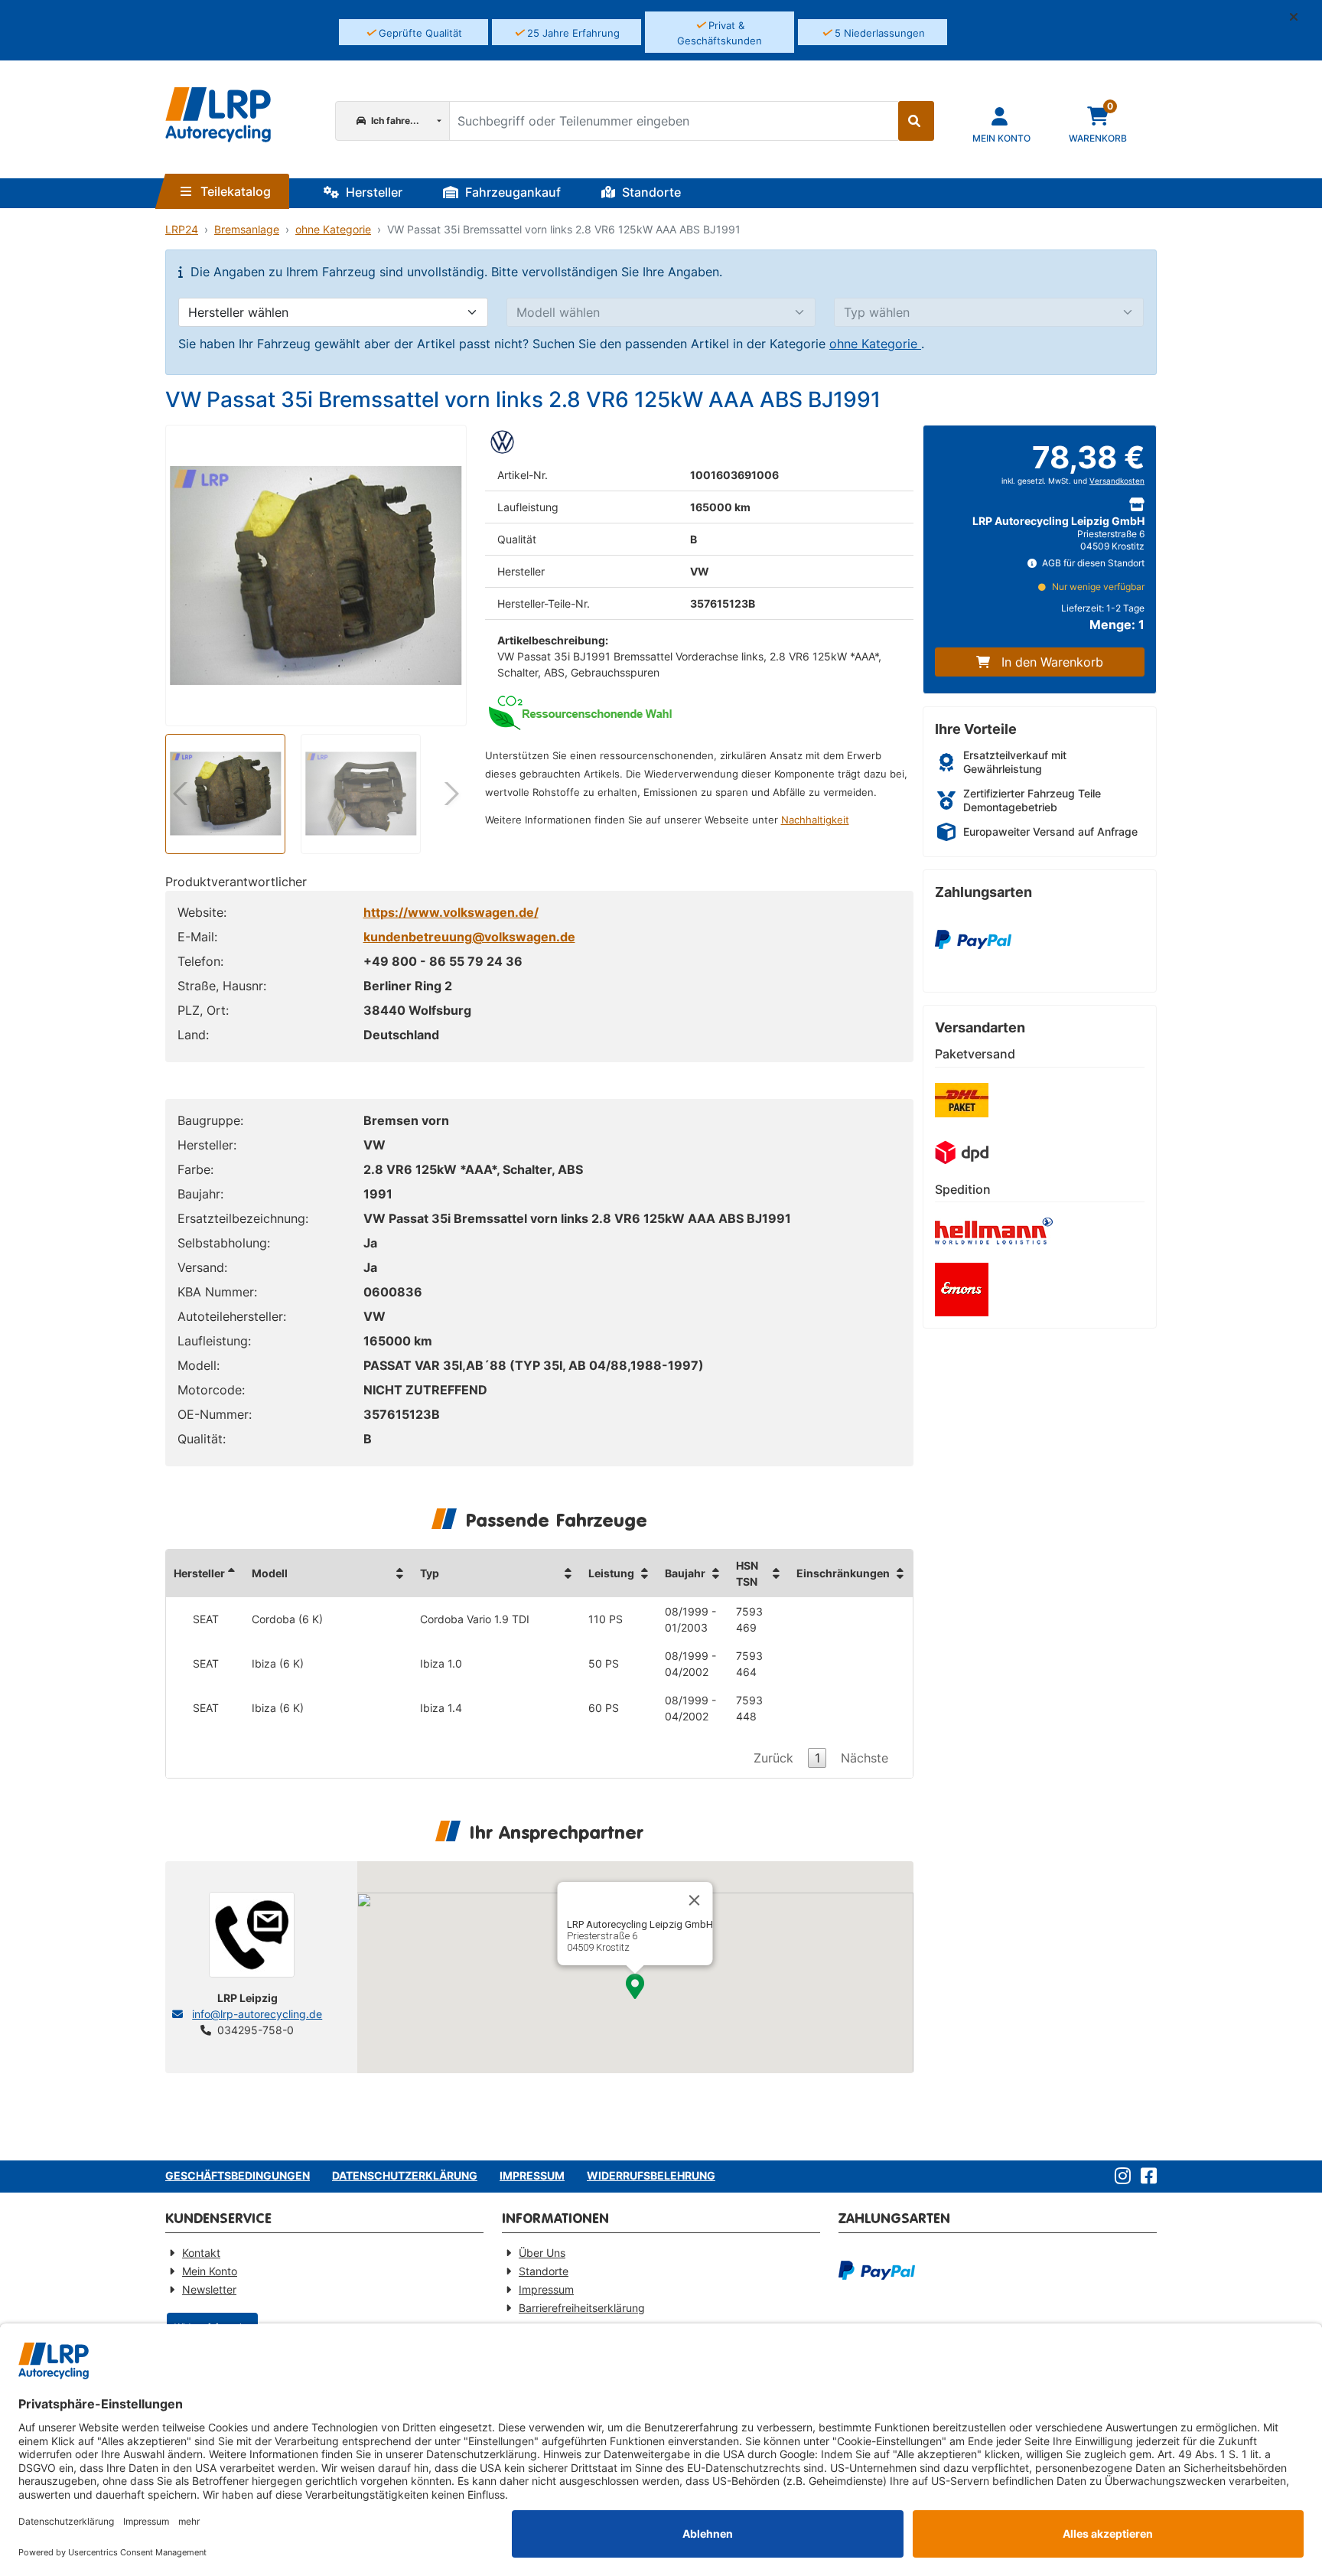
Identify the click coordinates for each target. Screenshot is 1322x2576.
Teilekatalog (234, 191)
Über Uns (542, 2253)
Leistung (611, 1573)
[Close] (695, 1900)
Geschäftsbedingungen (238, 2175)
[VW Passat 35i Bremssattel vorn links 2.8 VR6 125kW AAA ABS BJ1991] (316, 576)
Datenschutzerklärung (405, 2175)
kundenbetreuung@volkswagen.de (469, 937)
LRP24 (182, 229)
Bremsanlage (247, 229)
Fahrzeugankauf (511, 192)
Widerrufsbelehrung (651, 2175)
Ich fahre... (394, 121)
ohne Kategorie (333, 229)
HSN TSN (747, 1573)
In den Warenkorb (1052, 662)
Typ (430, 1573)
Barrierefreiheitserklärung (582, 2308)
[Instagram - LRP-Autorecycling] (1120, 2177)
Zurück (773, 1758)
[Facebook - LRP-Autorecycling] (1146, 2177)
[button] (1300, 17)
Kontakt (201, 2253)
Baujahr (685, 1573)
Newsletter (209, 2289)
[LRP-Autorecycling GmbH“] (218, 115)
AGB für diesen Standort (1092, 563)
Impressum (532, 2175)
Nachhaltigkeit (815, 820)
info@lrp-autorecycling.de (257, 2014)
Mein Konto (210, 2271)
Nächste (865, 1758)
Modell (270, 1573)
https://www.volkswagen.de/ (451, 912)
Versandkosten (1117, 481)
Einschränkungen (843, 1573)
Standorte (650, 192)
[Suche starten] (916, 121)
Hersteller (373, 192)
